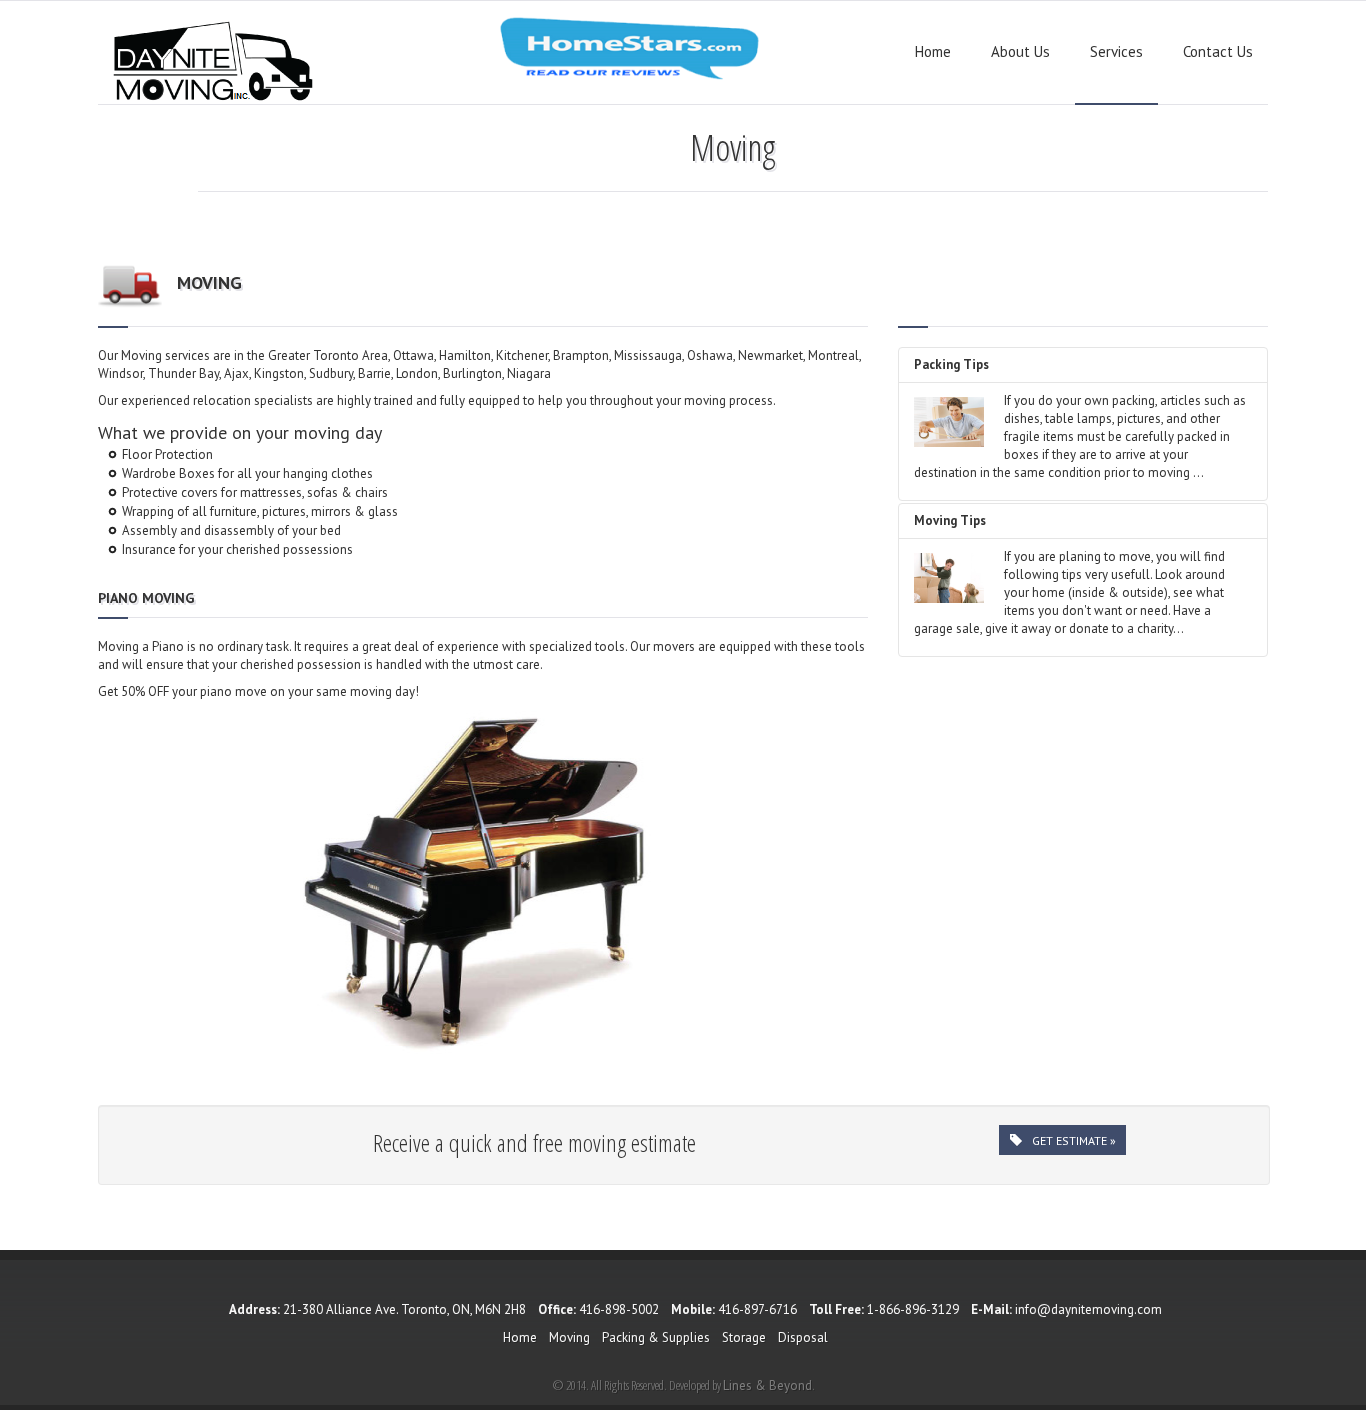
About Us (1020, 51)
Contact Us (1218, 51)
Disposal (803, 1337)
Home (933, 51)
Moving (569, 1337)
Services (1116, 51)
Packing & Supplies (656, 1337)
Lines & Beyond (767, 1385)
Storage (744, 1337)
